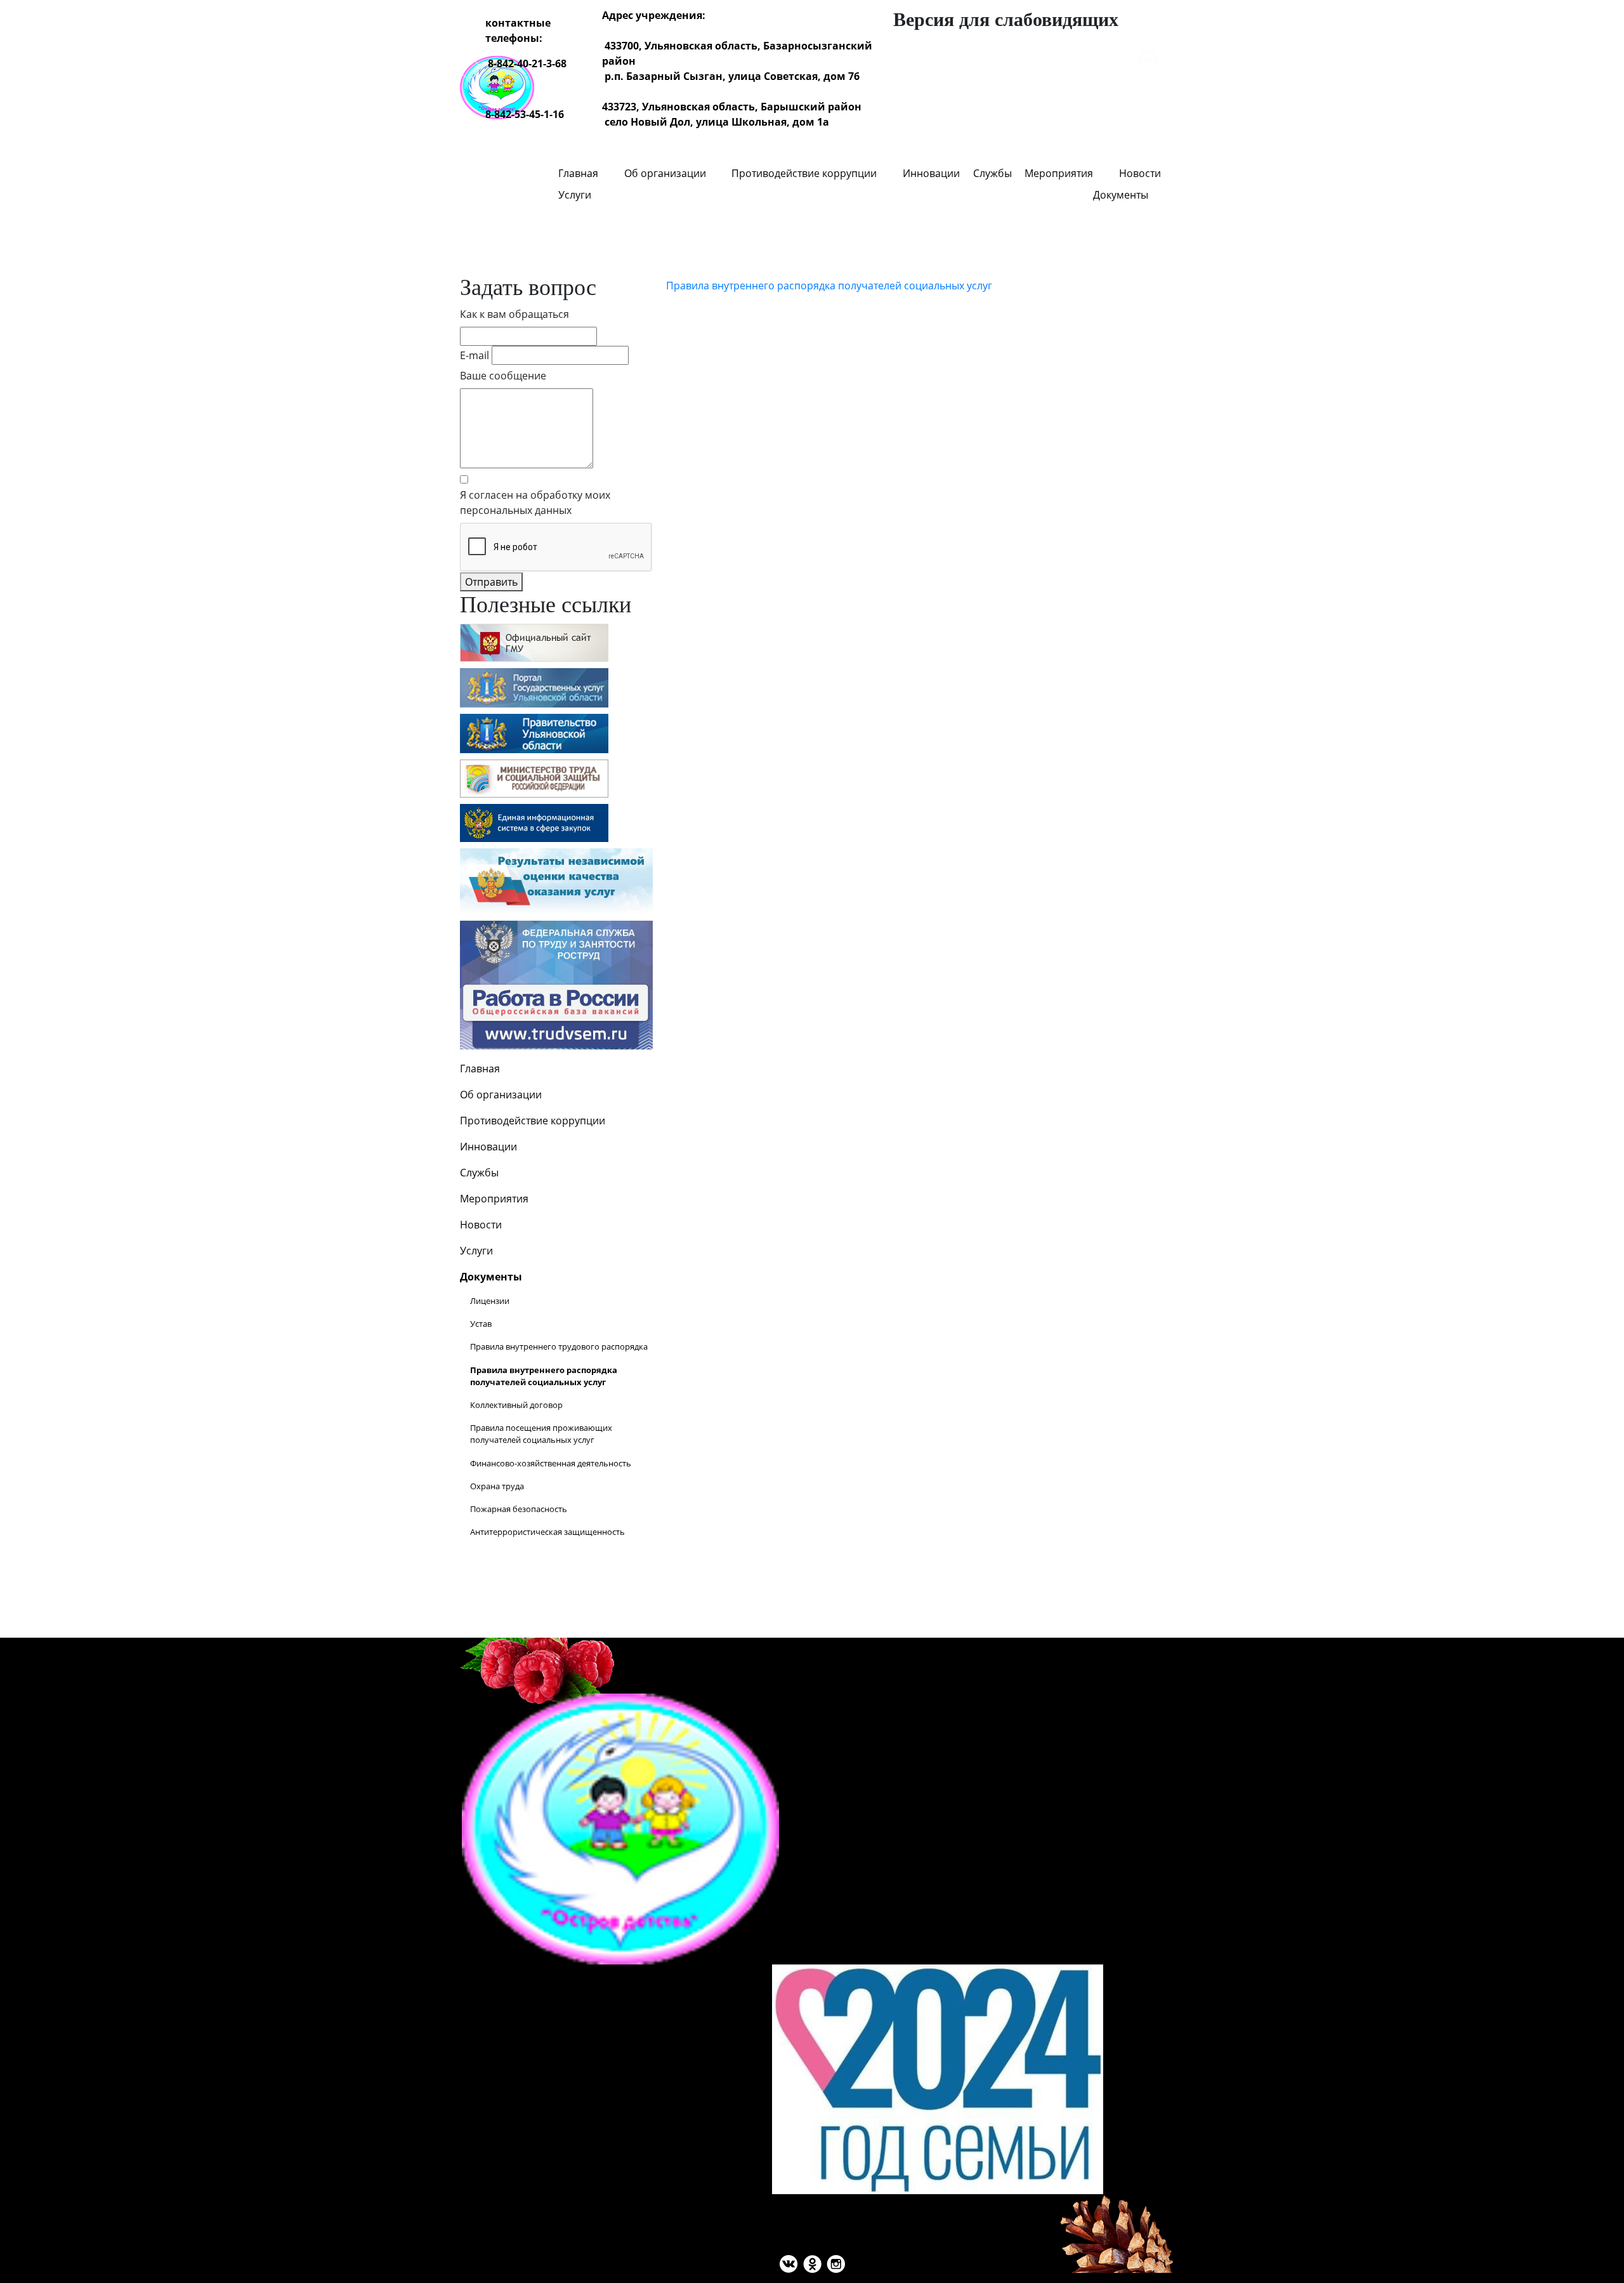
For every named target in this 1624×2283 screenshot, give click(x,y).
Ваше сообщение (503, 376)
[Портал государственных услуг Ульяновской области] (534, 688)
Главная (578, 173)
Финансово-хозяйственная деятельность (551, 1463)
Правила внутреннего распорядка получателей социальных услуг (829, 286)
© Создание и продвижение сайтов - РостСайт (812, 1645)
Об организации (665, 173)
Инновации (931, 173)
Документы (1121, 195)
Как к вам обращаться (514, 314)
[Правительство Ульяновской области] (534, 733)
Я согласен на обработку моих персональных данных (535, 503)
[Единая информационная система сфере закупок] (534, 823)
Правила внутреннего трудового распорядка (559, 1346)
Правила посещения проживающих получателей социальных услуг (541, 1434)
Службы (992, 173)
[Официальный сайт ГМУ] (534, 642)
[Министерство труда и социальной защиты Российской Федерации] (534, 778)
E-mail (475, 355)
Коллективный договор (516, 1405)
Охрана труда (497, 1486)
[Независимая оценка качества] (556, 880)
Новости (1140, 173)
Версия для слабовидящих (1006, 19)
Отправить (491, 582)
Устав (481, 1324)
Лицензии (490, 1301)
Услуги (575, 195)
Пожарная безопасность (519, 1509)
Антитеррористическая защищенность (547, 1532)
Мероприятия (1059, 173)
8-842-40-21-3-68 (527, 63)
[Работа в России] (556, 984)
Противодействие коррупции (804, 173)
